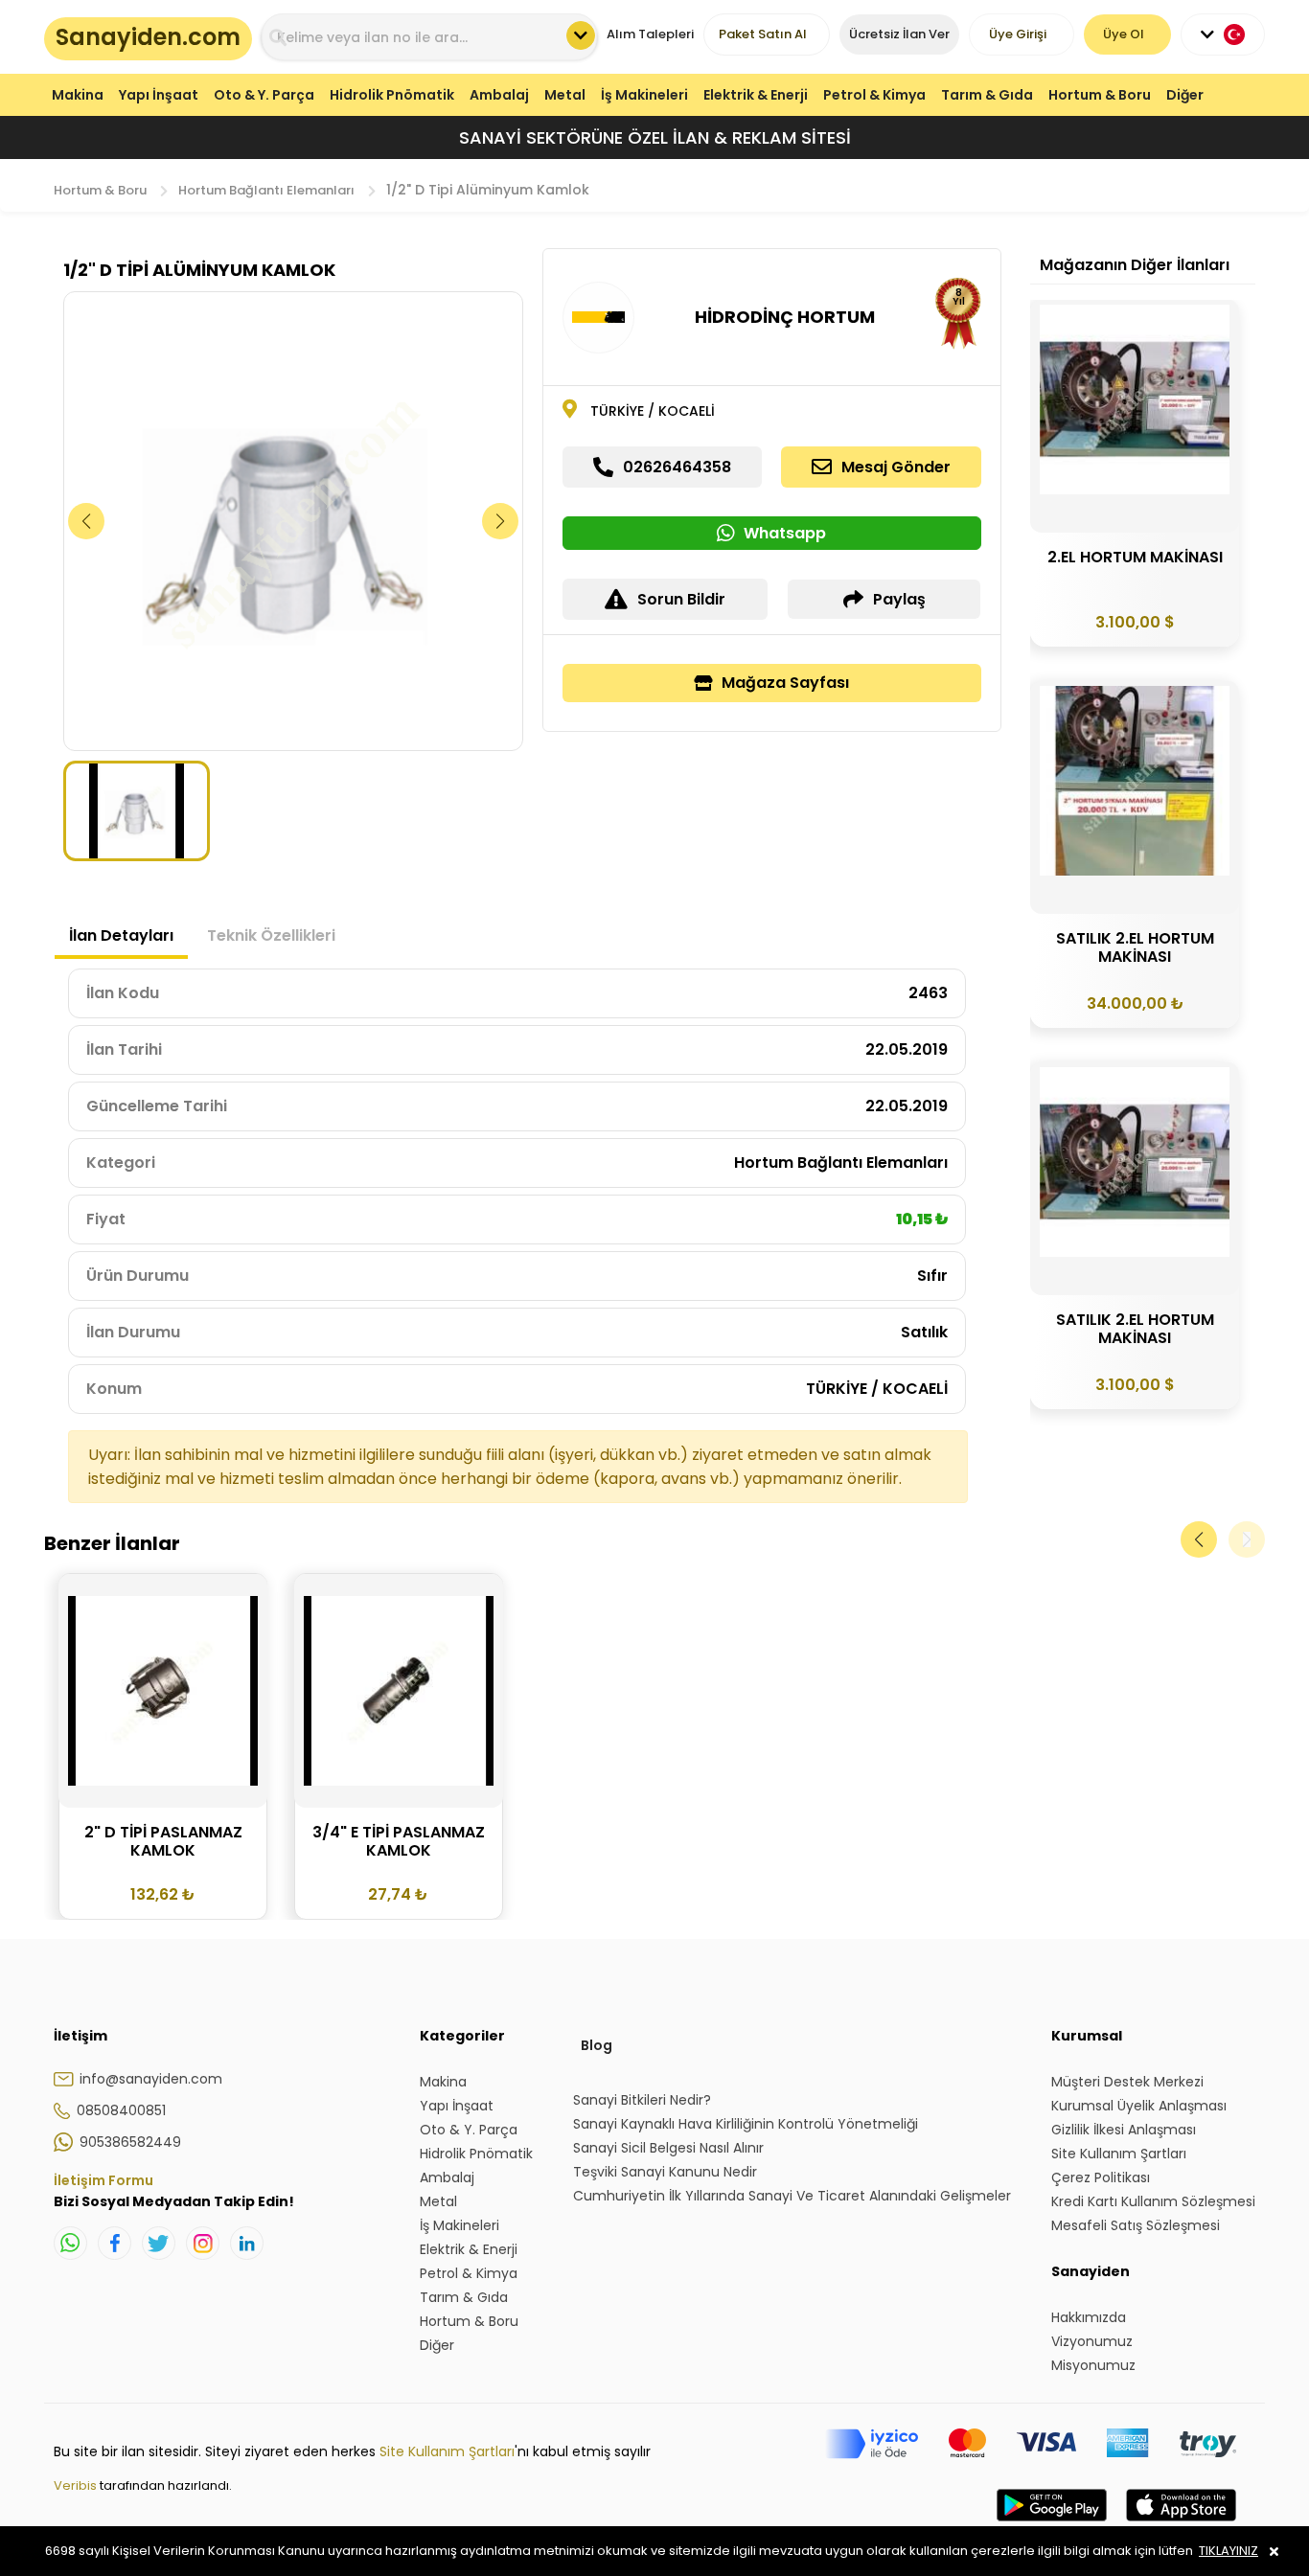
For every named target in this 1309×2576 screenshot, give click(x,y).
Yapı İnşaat (159, 95)
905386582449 (130, 2142)
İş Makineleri (644, 95)
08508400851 (121, 2110)
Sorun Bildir (681, 599)
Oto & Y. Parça (264, 95)
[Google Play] (1052, 2524)
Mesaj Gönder (896, 467)
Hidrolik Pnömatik (392, 95)
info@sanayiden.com (151, 2079)
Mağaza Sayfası (785, 683)
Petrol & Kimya (874, 95)
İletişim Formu (103, 2180)
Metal (565, 95)
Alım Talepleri (650, 34)
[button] (501, 521)
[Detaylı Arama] (581, 35)
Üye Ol (1124, 34)
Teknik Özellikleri (271, 935)
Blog (597, 2045)
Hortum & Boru (1100, 95)
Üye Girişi (1018, 34)
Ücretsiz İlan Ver (899, 34)
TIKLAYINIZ (1229, 2551)
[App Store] (1181, 2524)
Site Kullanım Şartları (447, 2451)
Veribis (77, 2485)
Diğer (1185, 95)
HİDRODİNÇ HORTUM (785, 317)
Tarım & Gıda (987, 95)
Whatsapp (785, 533)
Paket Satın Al (763, 34)
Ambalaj (499, 95)
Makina (78, 95)
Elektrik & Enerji (756, 95)
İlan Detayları (121, 935)
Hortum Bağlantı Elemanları (266, 190)
